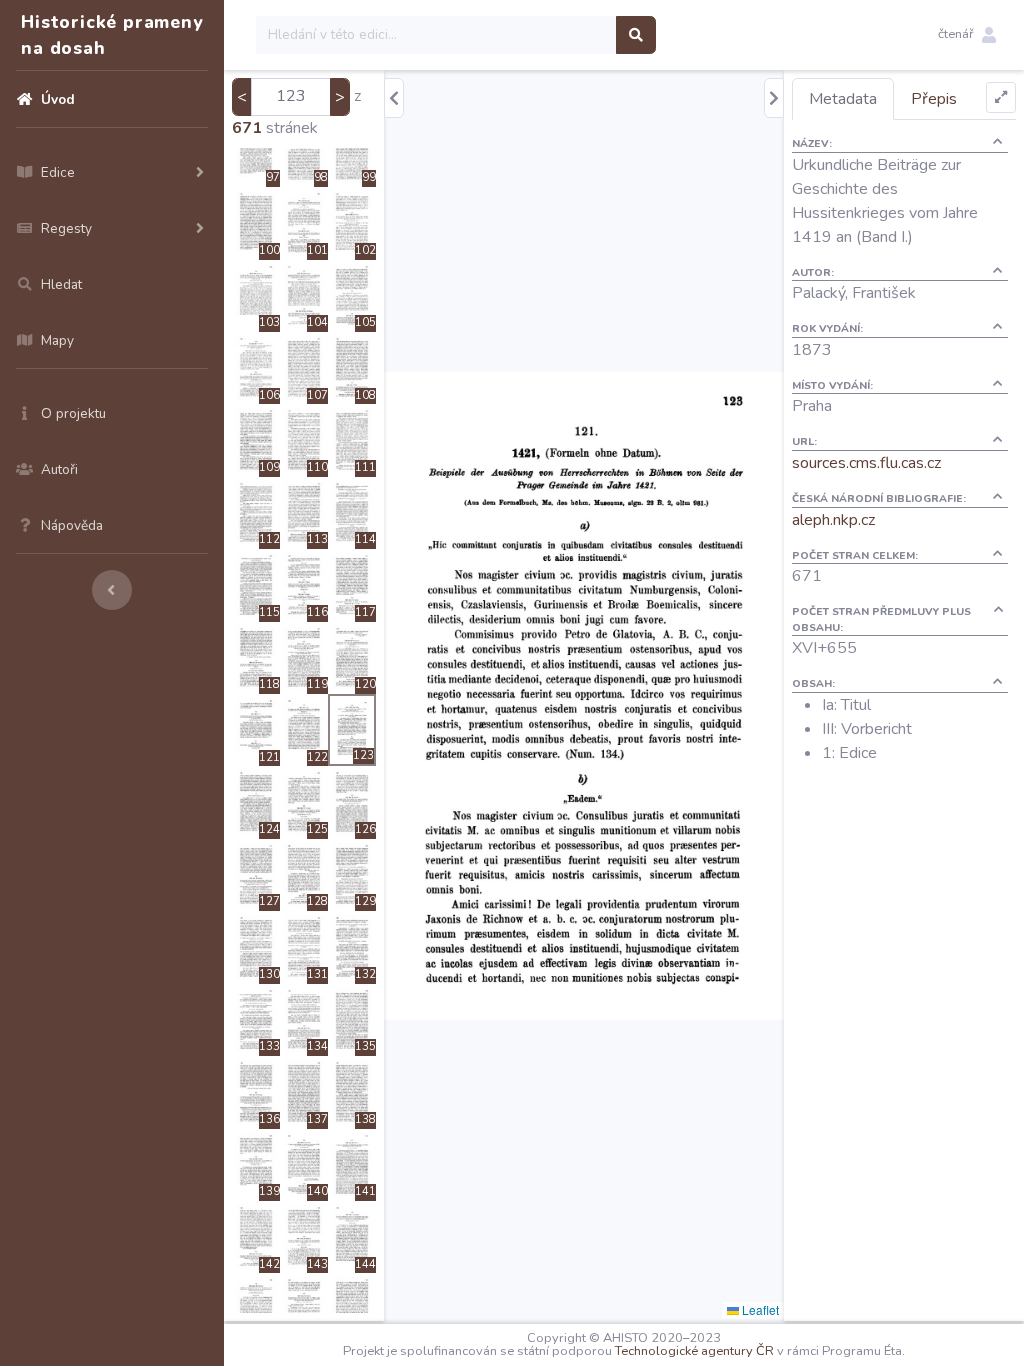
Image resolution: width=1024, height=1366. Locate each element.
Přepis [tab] (934, 99)
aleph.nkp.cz (833, 520)
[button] (967, 35)
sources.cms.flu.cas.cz (866, 463)
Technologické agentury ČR (694, 1351)
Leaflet (759, 1309)
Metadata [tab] (843, 99)
